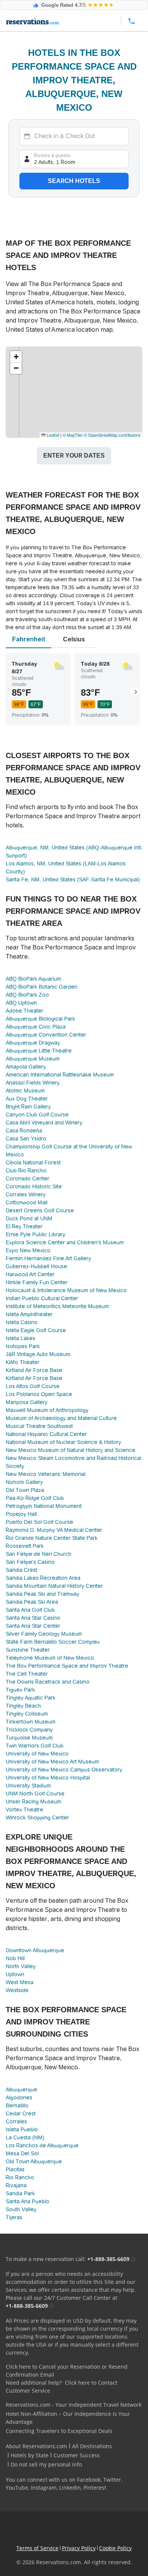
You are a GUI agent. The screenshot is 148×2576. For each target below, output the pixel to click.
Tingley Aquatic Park (31, 1698)
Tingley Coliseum (27, 1714)
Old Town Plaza (25, 1490)
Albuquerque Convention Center (46, 1035)
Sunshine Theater (28, 1650)
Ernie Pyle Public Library (35, 1234)
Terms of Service (37, 2548)
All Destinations (92, 2446)
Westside (17, 1990)
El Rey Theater (24, 1226)
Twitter (112, 2480)
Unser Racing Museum (33, 1802)
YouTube (17, 2488)
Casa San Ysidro (26, 1139)
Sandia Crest (21, 1570)
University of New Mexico (37, 1754)
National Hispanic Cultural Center (46, 1434)
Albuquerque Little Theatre (39, 1051)
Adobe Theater (24, 1011)
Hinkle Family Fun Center (37, 1282)
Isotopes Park (23, 1346)
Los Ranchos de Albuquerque (42, 2145)
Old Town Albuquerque (34, 2161)
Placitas (15, 2169)
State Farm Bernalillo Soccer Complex (53, 1642)
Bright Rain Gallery (28, 1107)
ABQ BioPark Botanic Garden (42, 987)
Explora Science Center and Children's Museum (65, 1242)
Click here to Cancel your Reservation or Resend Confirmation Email (67, 2371)
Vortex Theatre (24, 1810)
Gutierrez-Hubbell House (36, 1266)
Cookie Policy (115, 2548)
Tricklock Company (29, 1730)
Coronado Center (28, 1178)
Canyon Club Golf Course (37, 1115)
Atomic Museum (25, 1091)
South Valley (21, 2209)
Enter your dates (74, 456)
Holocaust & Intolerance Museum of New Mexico (66, 1290)
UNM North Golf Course (35, 1794)
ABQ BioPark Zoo (27, 995)
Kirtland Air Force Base (34, 1370)
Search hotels (74, 181)
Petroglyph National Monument (44, 1506)
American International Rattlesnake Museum (60, 1075)
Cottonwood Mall (27, 1202)
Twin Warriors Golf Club (35, 1746)
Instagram (44, 2488)
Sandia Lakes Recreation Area (43, 1578)
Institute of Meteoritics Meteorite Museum (57, 1306)
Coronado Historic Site (34, 1186)
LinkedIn (70, 2488)
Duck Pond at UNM (29, 1218)
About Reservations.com (36, 2446)
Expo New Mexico (28, 1250)
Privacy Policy (79, 2548)
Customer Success (77, 2455)
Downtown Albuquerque (35, 1950)
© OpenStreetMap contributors (112, 435)
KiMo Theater (23, 1362)
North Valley (21, 1966)
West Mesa (20, 1982)
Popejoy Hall (21, 1514)
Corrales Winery (26, 1194)
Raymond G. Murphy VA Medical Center (54, 1530)
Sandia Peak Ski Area (32, 1602)
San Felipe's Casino (30, 1562)
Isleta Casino (22, 1322)
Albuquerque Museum (33, 1059)
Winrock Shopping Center (37, 1818)
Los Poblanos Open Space (39, 1394)
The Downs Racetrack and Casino (48, 1682)
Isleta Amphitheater (29, 1314)
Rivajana (16, 2185)
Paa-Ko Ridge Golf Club (35, 1498)
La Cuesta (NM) (25, 2137)
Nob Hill (15, 1958)
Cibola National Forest (33, 1162)
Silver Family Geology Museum (44, 1634)
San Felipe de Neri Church (39, 1554)
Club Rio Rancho (26, 1170)
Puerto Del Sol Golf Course (39, 1522)
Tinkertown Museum (31, 1722)
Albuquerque (21, 2089)
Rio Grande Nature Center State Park (52, 1538)
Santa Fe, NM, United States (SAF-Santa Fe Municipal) (73, 879)
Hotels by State (30, 2455)
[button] (16, 357)
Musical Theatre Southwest (39, 1426)
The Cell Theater (27, 1674)
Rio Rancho (20, 2177)
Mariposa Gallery (27, 1402)
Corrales (16, 2121)
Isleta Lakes (20, 1338)
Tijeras (14, 2217)
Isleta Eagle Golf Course (36, 1330)
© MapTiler (73, 435)
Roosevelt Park (25, 1546)
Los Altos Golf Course (33, 1386)
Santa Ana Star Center (33, 1626)
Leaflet (52, 435)
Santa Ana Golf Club (30, 1610)
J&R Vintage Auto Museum (38, 1354)
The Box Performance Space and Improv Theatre (67, 1666)
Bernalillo (17, 2105)
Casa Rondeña (24, 1131)
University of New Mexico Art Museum (52, 1762)
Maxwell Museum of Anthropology (47, 1410)
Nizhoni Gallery (24, 1482)
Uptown (15, 1974)
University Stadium (28, 1786)
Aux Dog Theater (27, 1099)
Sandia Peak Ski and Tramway (43, 1594)
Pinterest (95, 2488)
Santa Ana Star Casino (33, 1618)
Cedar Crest (21, 2113)
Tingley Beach (23, 1706)
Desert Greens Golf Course (40, 1210)
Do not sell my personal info (46, 2464)
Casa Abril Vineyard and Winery (44, 1123)
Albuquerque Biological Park (40, 1019)
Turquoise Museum (29, 1738)
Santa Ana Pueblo (28, 2201)
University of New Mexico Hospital (48, 1778)
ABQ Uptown (21, 1003)
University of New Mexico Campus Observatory (64, 1770)
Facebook (89, 2480)
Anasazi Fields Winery (33, 1083)
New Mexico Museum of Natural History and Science (71, 1450)
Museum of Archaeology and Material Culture (61, 1418)
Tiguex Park (20, 1690)
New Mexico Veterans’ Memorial (46, 1474)
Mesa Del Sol (22, 2153)
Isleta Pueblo (22, 2129)
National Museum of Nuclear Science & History (63, 1442)
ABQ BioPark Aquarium (33, 979)
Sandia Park (20, 2193)
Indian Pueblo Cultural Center (42, 1298)
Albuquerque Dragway (33, 1043)
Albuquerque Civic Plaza (36, 1027)
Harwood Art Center (30, 1274)
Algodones (19, 2097)
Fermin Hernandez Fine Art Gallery (48, 1258)
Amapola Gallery (26, 1067)
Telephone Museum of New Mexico (50, 1658)
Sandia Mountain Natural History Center (54, 1586)
